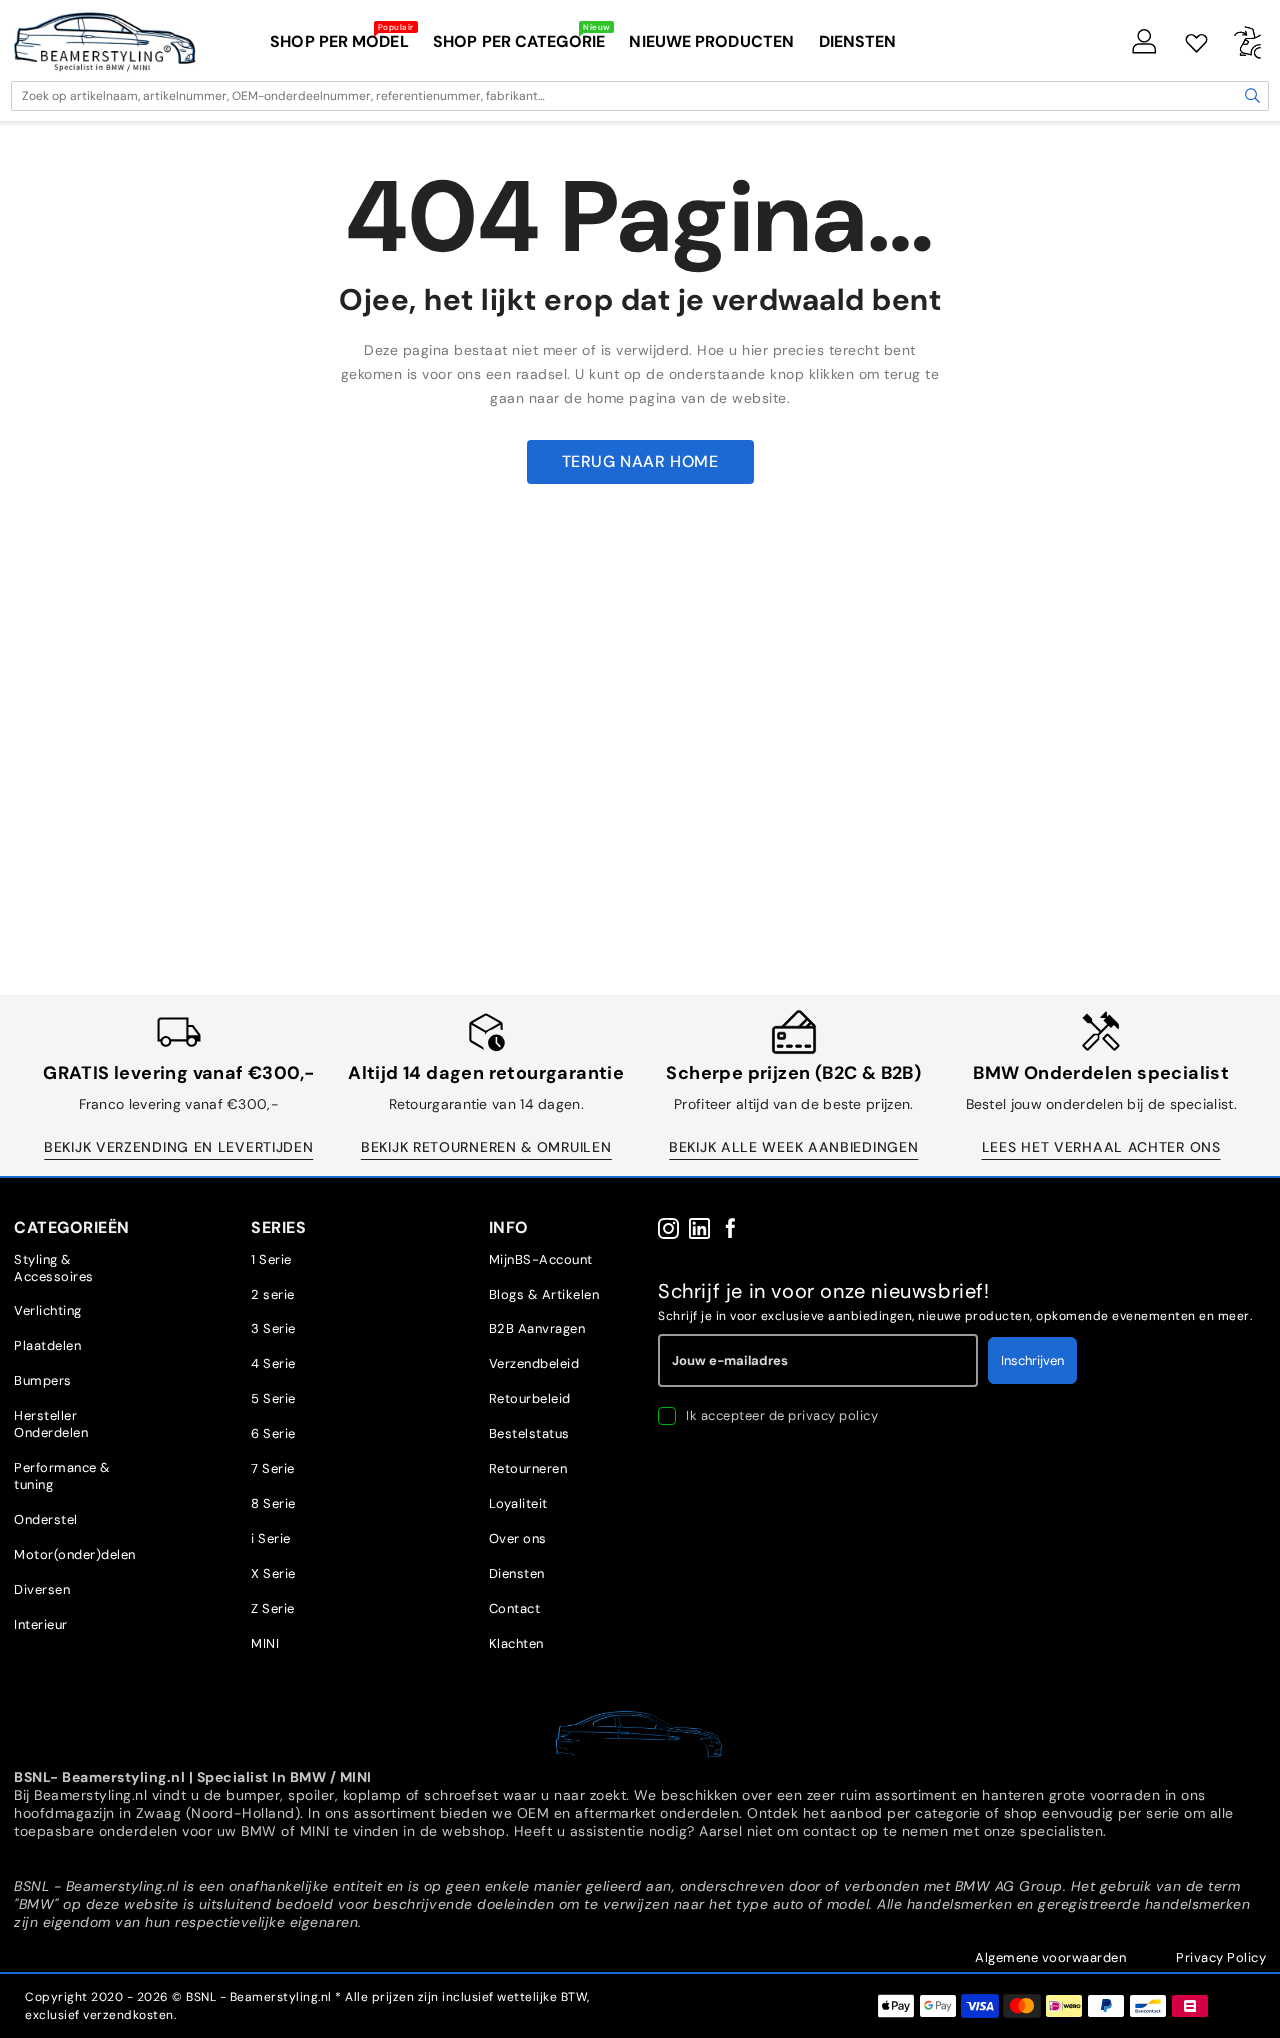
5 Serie (273, 1398)
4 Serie (273, 1363)
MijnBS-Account (541, 1259)
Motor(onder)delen (75, 1554)
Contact (515, 1608)
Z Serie (273, 1608)
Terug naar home (640, 461)
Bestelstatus (529, 1433)
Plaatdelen (47, 1345)
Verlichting (48, 1310)
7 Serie (273, 1468)
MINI (265, 1643)
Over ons (518, 1538)
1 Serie (271, 1259)
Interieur (41, 1624)
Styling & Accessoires (54, 1268)
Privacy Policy (1221, 1957)
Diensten (517, 1573)
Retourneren (528, 1468)
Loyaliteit (518, 1503)
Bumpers (43, 1380)
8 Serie (273, 1503)
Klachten (516, 1643)
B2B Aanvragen (537, 1328)
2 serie (273, 1294)
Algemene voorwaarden (1050, 1957)
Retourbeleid (530, 1398)
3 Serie (273, 1328)
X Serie (273, 1573)
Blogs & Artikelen (544, 1294)
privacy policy (833, 1415)
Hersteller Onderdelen (51, 1424)
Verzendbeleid (534, 1363)
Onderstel (46, 1519)
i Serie (271, 1538)
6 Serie (273, 1433)
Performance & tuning (62, 1476)
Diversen (42, 1589)
